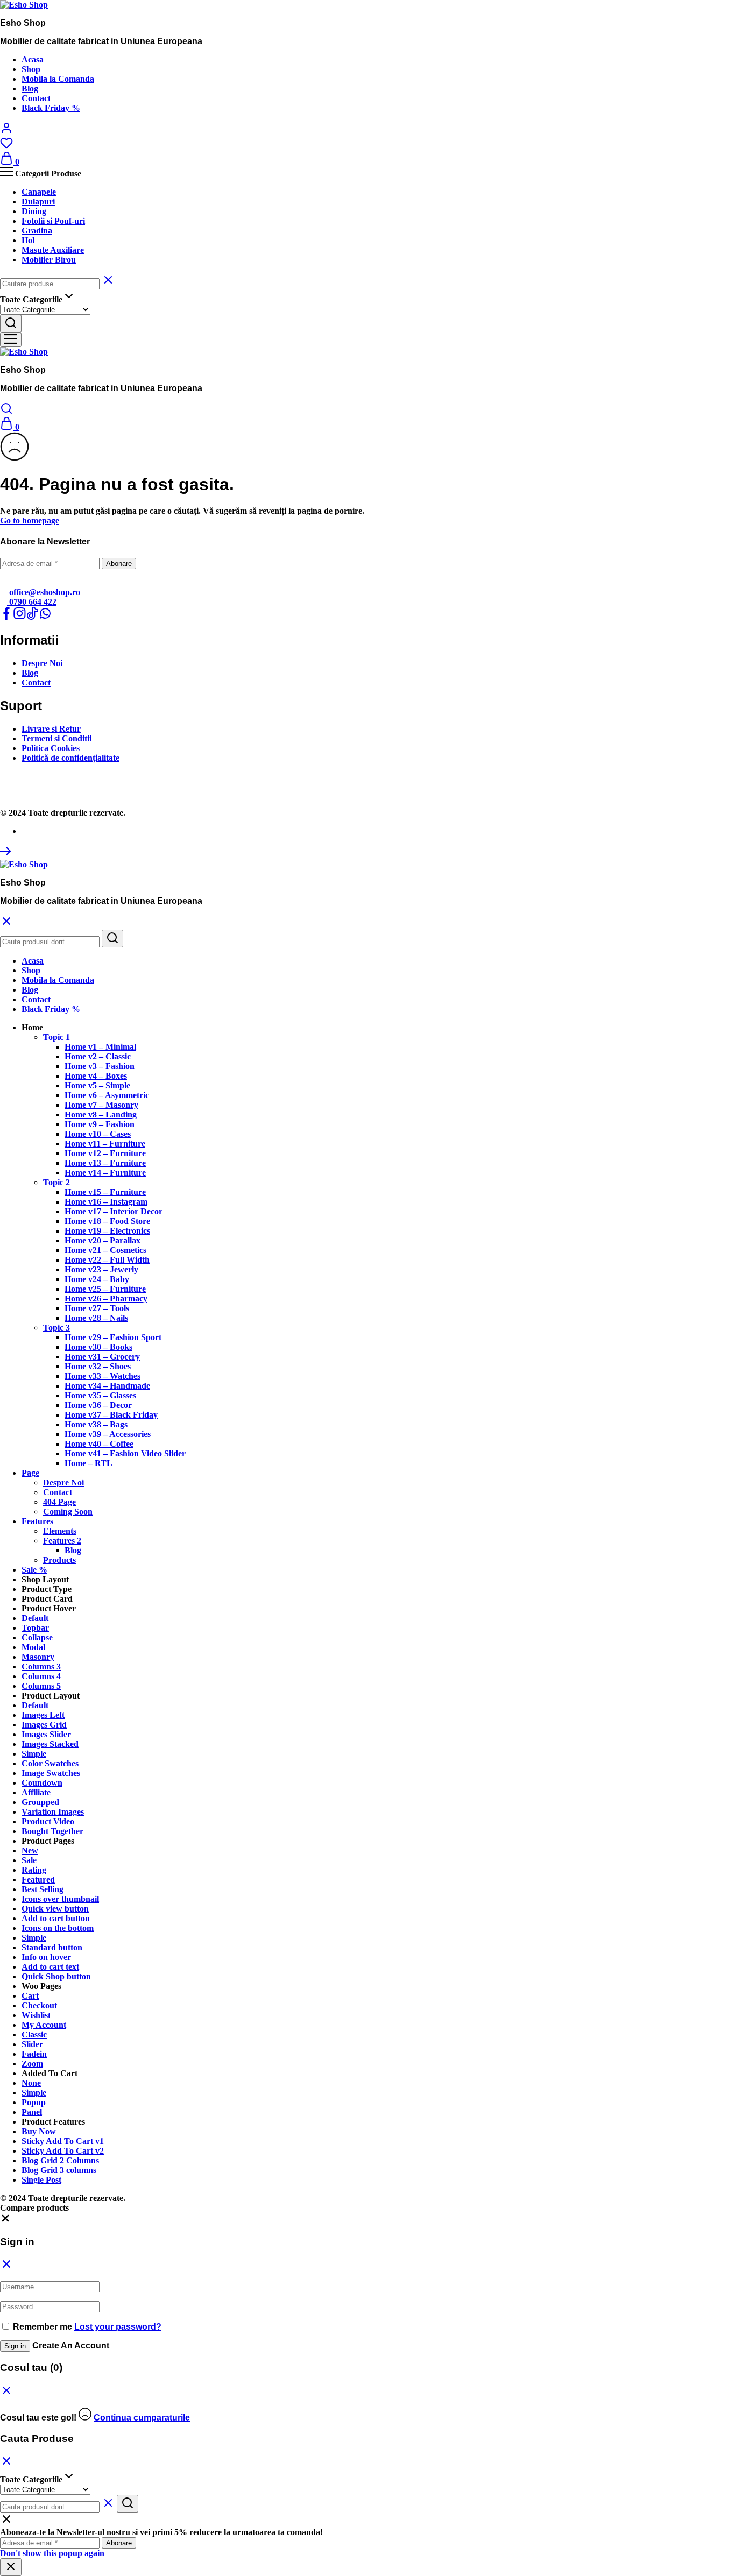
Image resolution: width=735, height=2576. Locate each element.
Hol (28, 240)
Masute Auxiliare (53, 250)
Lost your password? (118, 2327)
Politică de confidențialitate (70, 758)
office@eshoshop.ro (44, 592)
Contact (36, 98)
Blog (30, 89)
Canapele (39, 192)
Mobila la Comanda (58, 79)
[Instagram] (19, 617)
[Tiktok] (32, 617)
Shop (31, 69)
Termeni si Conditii (56, 738)
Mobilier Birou (49, 260)
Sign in (15, 2346)
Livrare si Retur (51, 729)
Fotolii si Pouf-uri (53, 221)
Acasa (33, 59)
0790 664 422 (32, 602)
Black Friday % (51, 108)
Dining (34, 211)
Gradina (37, 231)
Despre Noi (42, 663)
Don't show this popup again (52, 2553)
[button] (32, 1027)
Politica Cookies (51, 748)
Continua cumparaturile (142, 2418)
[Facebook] (6, 617)
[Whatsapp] (45, 617)
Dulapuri (38, 201)
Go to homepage (30, 521)
